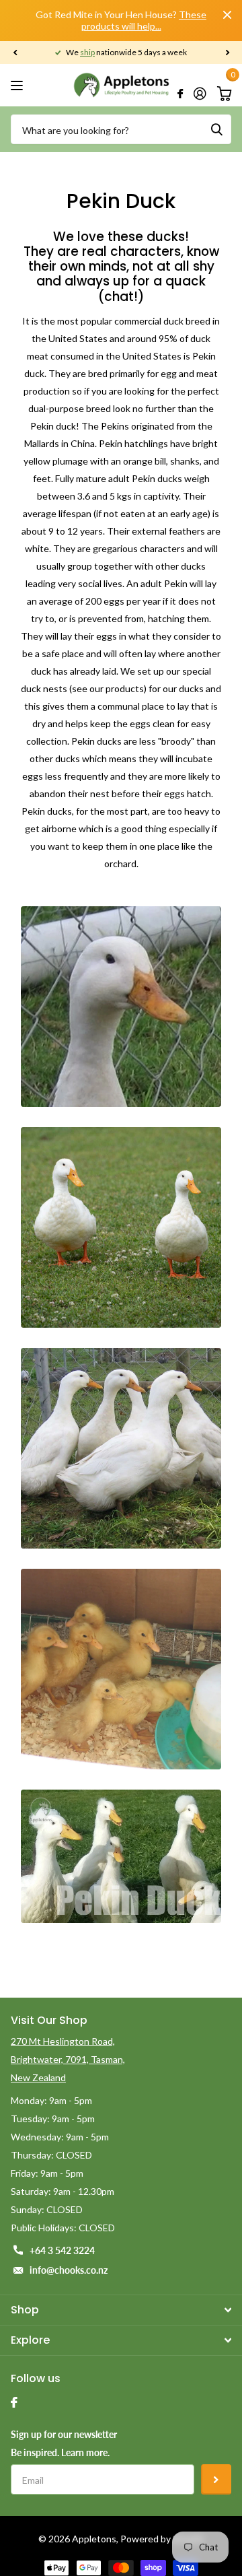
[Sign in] (200, 94)
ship (87, 52)
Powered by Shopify (162, 2539)
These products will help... (144, 20)
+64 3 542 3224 (62, 2250)
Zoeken (216, 129)
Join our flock (216, 2479)
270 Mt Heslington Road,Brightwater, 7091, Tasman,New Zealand (68, 2059)
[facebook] (14, 2402)
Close (227, 15)
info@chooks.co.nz (69, 2270)
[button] (15, 53)
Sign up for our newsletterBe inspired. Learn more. (64, 2443)
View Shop (18, 85)
